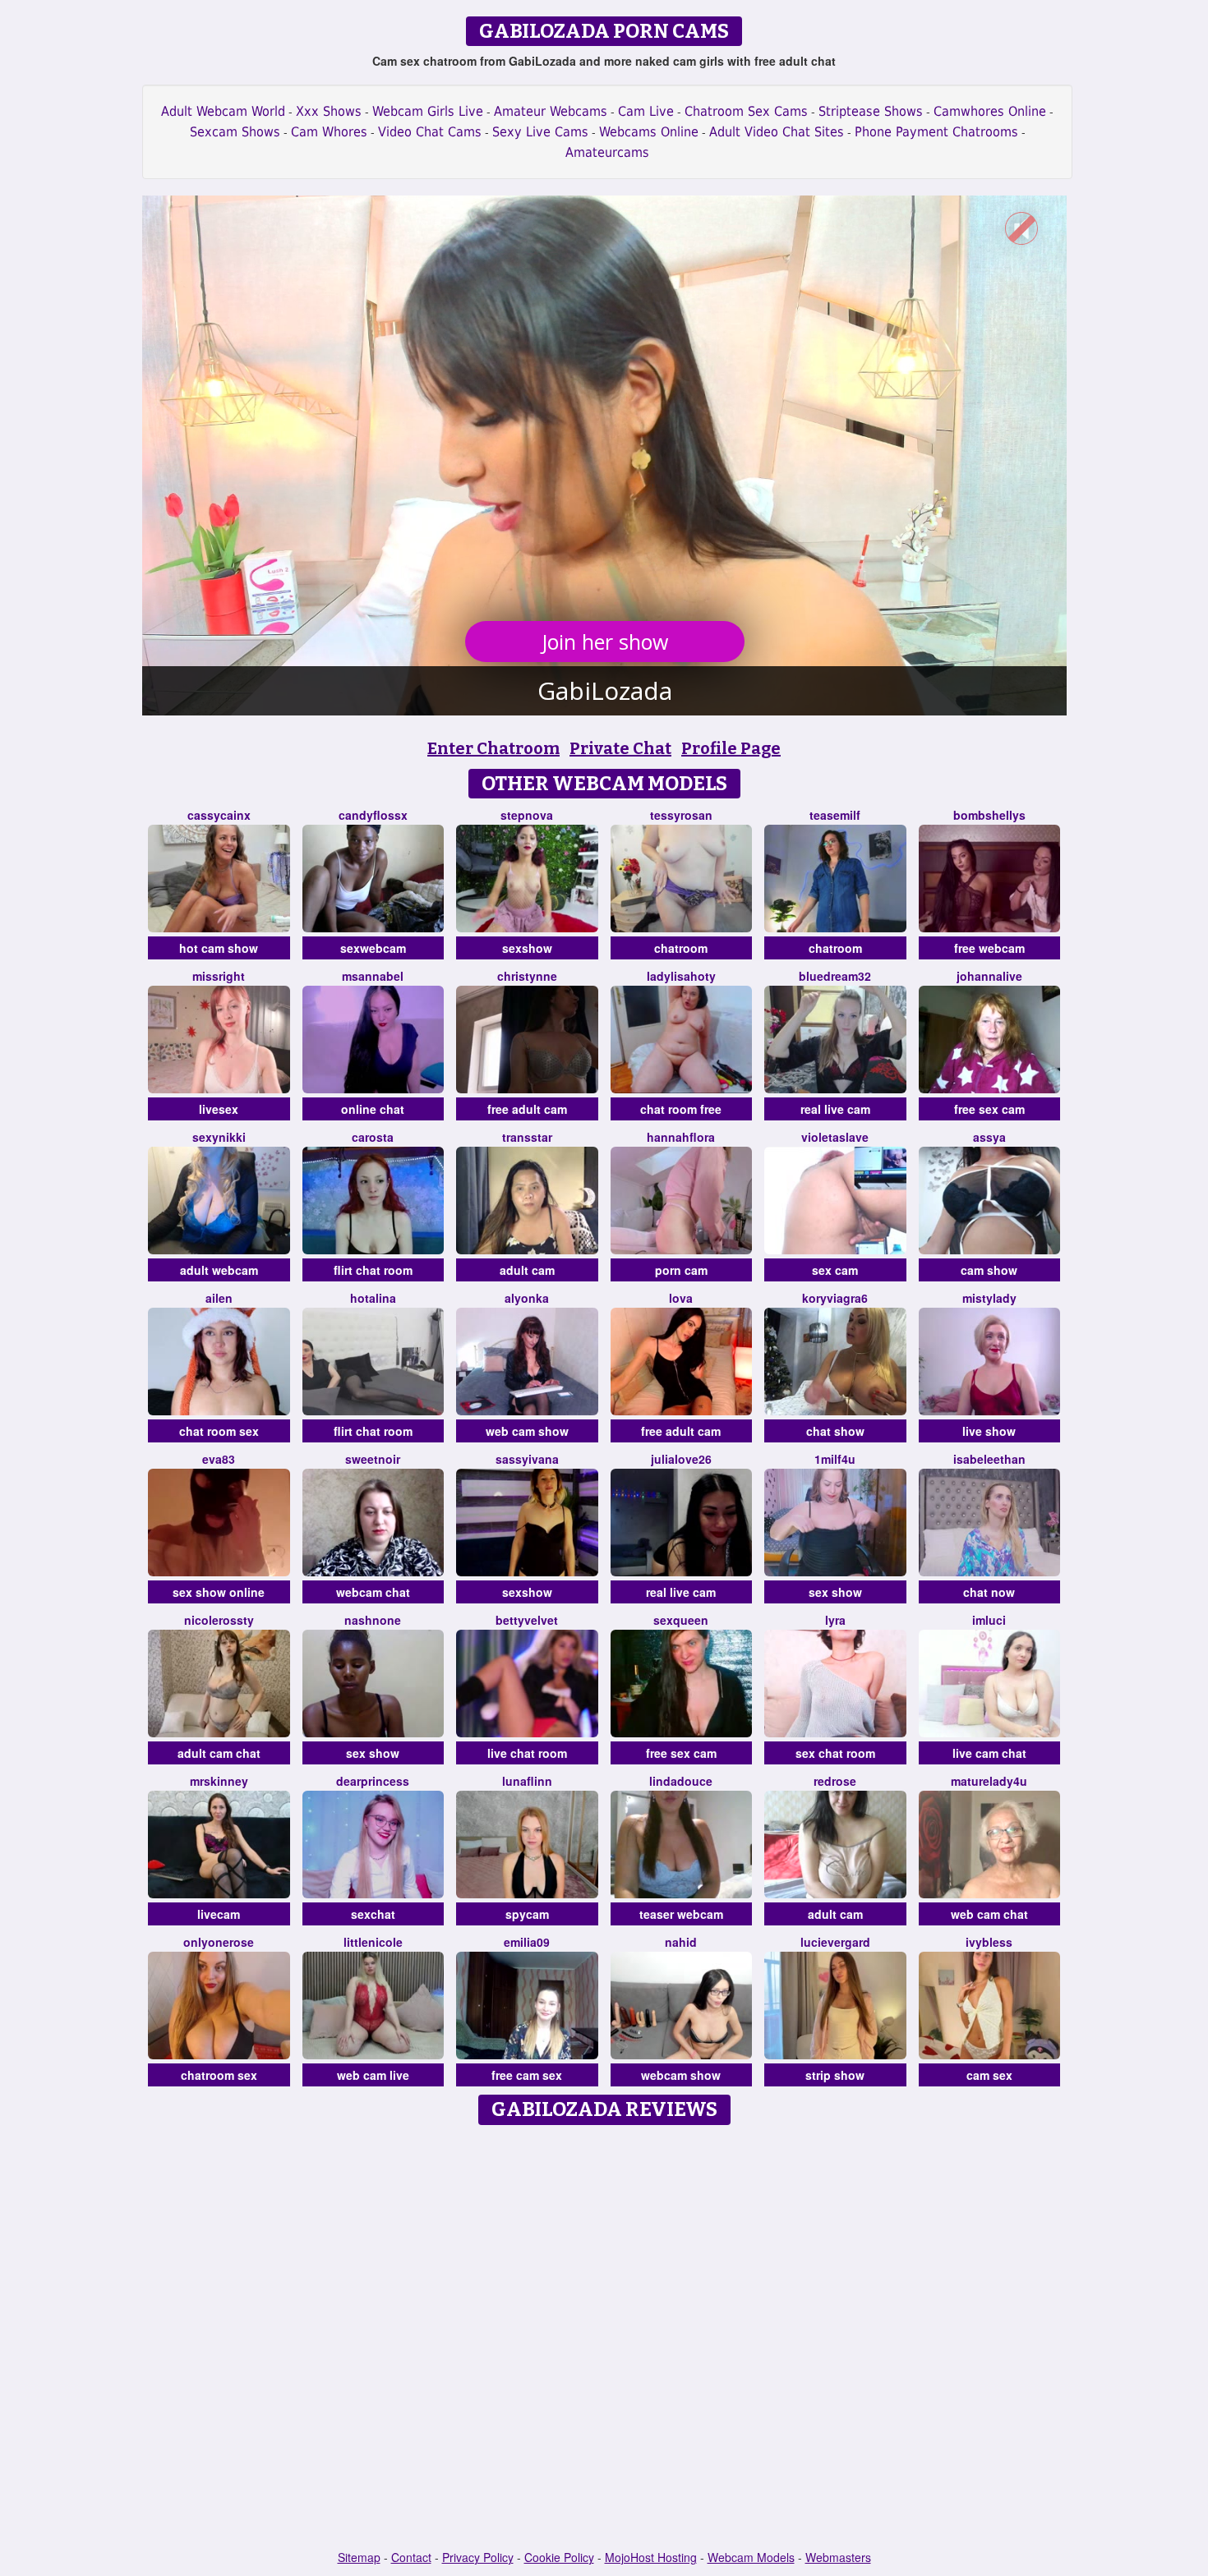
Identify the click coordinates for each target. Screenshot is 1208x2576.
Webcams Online (649, 132)
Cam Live (646, 111)
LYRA (835, 1620)
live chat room (527, 1753)
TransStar (527, 1137)
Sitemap (359, 2557)
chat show (835, 1431)
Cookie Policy (559, 2557)
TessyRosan (681, 815)
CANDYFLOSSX (373, 815)
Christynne (527, 976)
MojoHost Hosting (651, 2557)
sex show (835, 1592)
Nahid (681, 1942)
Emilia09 (527, 1942)
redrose (835, 1781)
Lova (681, 1298)
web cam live (373, 2075)
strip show (835, 2075)
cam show (989, 1270)
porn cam (681, 1270)
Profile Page (731, 748)
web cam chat (989, 1914)
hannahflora (681, 1137)
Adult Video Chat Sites (777, 132)
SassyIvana (527, 1459)
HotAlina (373, 1298)
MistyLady (989, 1298)
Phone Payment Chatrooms (936, 132)
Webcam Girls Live (428, 111)
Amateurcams (607, 152)
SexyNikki (219, 1137)
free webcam (989, 948)
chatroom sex (219, 2075)
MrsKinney (219, 1781)
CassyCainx (219, 815)
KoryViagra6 (835, 1298)
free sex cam (989, 1109)
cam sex (989, 2075)
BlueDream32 (835, 976)
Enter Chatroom (493, 748)
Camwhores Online (990, 111)
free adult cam (527, 1109)
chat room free (681, 1109)
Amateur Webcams (551, 111)
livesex (219, 1109)
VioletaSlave (835, 1137)
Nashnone (373, 1620)
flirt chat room (373, 1270)
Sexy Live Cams (540, 132)
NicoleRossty (219, 1620)
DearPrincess (373, 1781)
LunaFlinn (527, 1781)
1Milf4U (835, 1459)
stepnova (527, 815)
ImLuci (989, 1620)
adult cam (527, 1270)
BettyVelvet (527, 1620)
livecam (219, 1914)
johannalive (989, 976)
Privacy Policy (478, 2557)
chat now (989, 1592)
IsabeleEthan (989, 1459)
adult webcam (219, 1270)
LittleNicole (373, 1942)
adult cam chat (219, 1753)
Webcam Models (751, 2557)
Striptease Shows (871, 111)
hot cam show (219, 948)
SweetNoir (373, 1459)
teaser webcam (681, 1914)
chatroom (681, 948)
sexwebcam (373, 948)
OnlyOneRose (219, 1942)
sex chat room (835, 1753)
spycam (527, 1914)
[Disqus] (604, 2339)
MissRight (219, 976)
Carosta (373, 1137)
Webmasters (838, 2557)
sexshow (527, 948)
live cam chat (989, 1753)
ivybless (989, 1942)
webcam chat (373, 1592)
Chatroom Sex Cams (746, 111)
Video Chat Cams (430, 132)
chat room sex (219, 1431)
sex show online (219, 1592)
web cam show (527, 1431)
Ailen (219, 1298)
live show (989, 1431)
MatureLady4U (989, 1781)
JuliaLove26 (681, 1459)
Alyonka (527, 1298)
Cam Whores (329, 132)
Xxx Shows (329, 111)
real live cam (835, 1109)
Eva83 (219, 1459)
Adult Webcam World (223, 111)
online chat (373, 1109)
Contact (411, 2557)
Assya (989, 1137)
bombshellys (989, 815)
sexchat (373, 1914)
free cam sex (527, 2075)
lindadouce (681, 1781)
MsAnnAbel (373, 976)
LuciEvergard (835, 1942)
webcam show (681, 2075)
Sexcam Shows (235, 132)
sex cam (835, 1270)
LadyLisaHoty (681, 976)
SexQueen (681, 1620)
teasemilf (835, 815)
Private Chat (620, 748)
